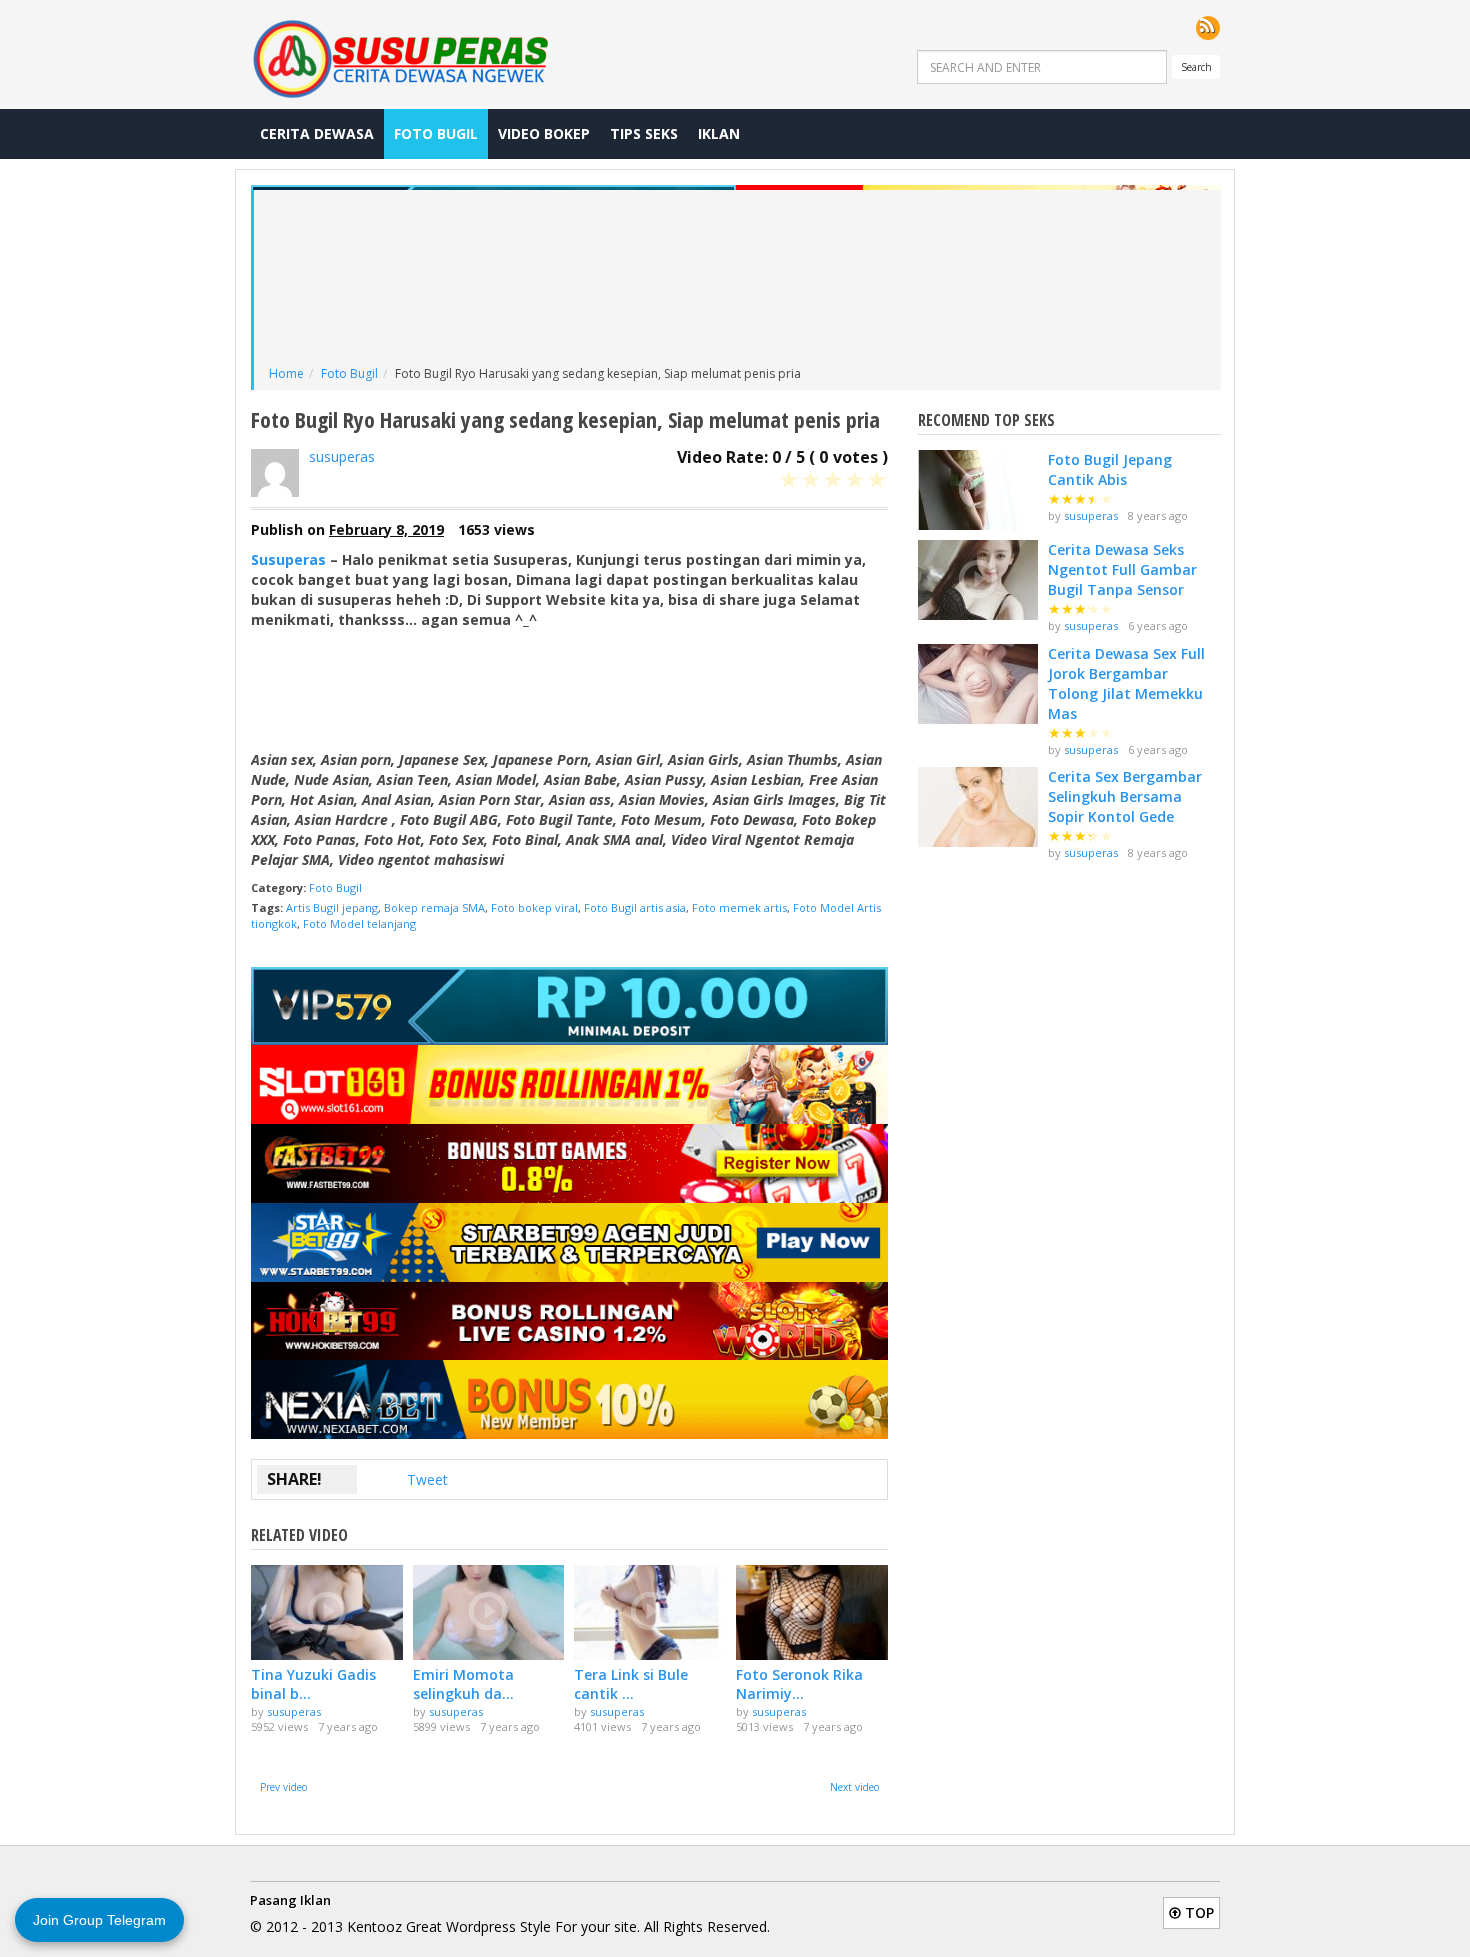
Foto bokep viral (534, 907)
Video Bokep (544, 133)
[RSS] (1208, 28)
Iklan (719, 133)
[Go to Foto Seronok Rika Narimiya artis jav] (812, 1612)
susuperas (342, 456)
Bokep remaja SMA (434, 907)
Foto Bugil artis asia (635, 907)
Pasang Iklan (290, 1900)
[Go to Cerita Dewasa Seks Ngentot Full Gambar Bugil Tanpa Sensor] (978, 580)
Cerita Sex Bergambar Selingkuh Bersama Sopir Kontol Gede (1125, 796)
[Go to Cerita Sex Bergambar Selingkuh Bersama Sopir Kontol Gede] (978, 807)
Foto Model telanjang (359, 923)
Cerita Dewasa (317, 133)
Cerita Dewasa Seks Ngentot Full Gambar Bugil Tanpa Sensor (1122, 569)
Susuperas (288, 559)
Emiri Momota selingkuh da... (463, 1684)
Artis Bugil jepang (332, 907)
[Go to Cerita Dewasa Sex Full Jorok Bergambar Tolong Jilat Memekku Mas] (978, 684)
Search (1196, 67)
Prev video (283, 1787)
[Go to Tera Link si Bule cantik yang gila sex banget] (650, 1612)
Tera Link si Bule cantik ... (631, 1684)
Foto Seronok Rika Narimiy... (799, 1684)
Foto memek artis (739, 907)
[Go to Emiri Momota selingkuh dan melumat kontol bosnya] (489, 1612)
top (1197, 1912)
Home (286, 373)
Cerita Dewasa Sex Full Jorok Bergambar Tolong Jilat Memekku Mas (1126, 683)
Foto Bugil (436, 133)
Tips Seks (644, 133)
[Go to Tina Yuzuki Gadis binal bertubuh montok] (327, 1612)
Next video (854, 1787)
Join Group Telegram (99, 1920)
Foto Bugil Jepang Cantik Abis (1110, 469)
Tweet (427, 1479)
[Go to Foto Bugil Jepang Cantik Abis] (978, 490)
